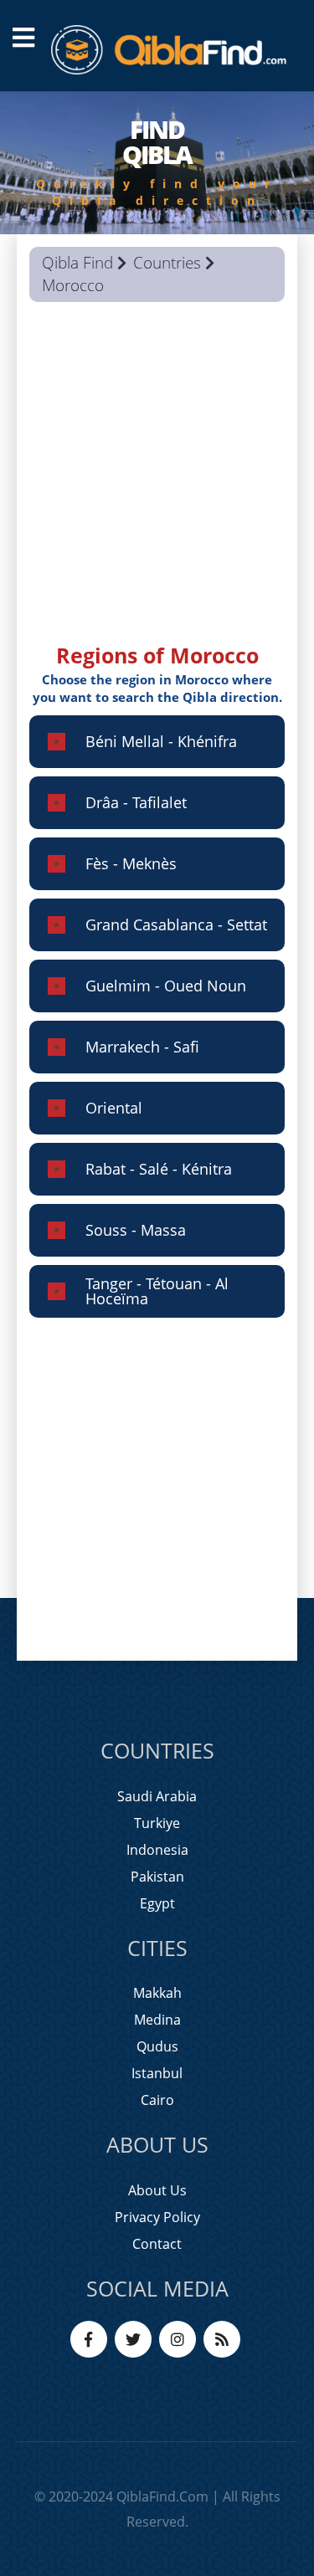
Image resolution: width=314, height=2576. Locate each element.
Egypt (157, 1903)
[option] (157, 163)
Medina (157, 2020)
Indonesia (157, 1850)
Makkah (157, 1993)
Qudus (157, 2046)
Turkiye (157, 1823)
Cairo (157, 2100)
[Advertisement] (157, 484)
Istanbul (157, 2073)
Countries (167, 263)
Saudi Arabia (157, 1796)
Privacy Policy (157, 2217)
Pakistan (157, 1877)
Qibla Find (77, 263)
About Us (157, 2190)
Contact (157, 2244)
